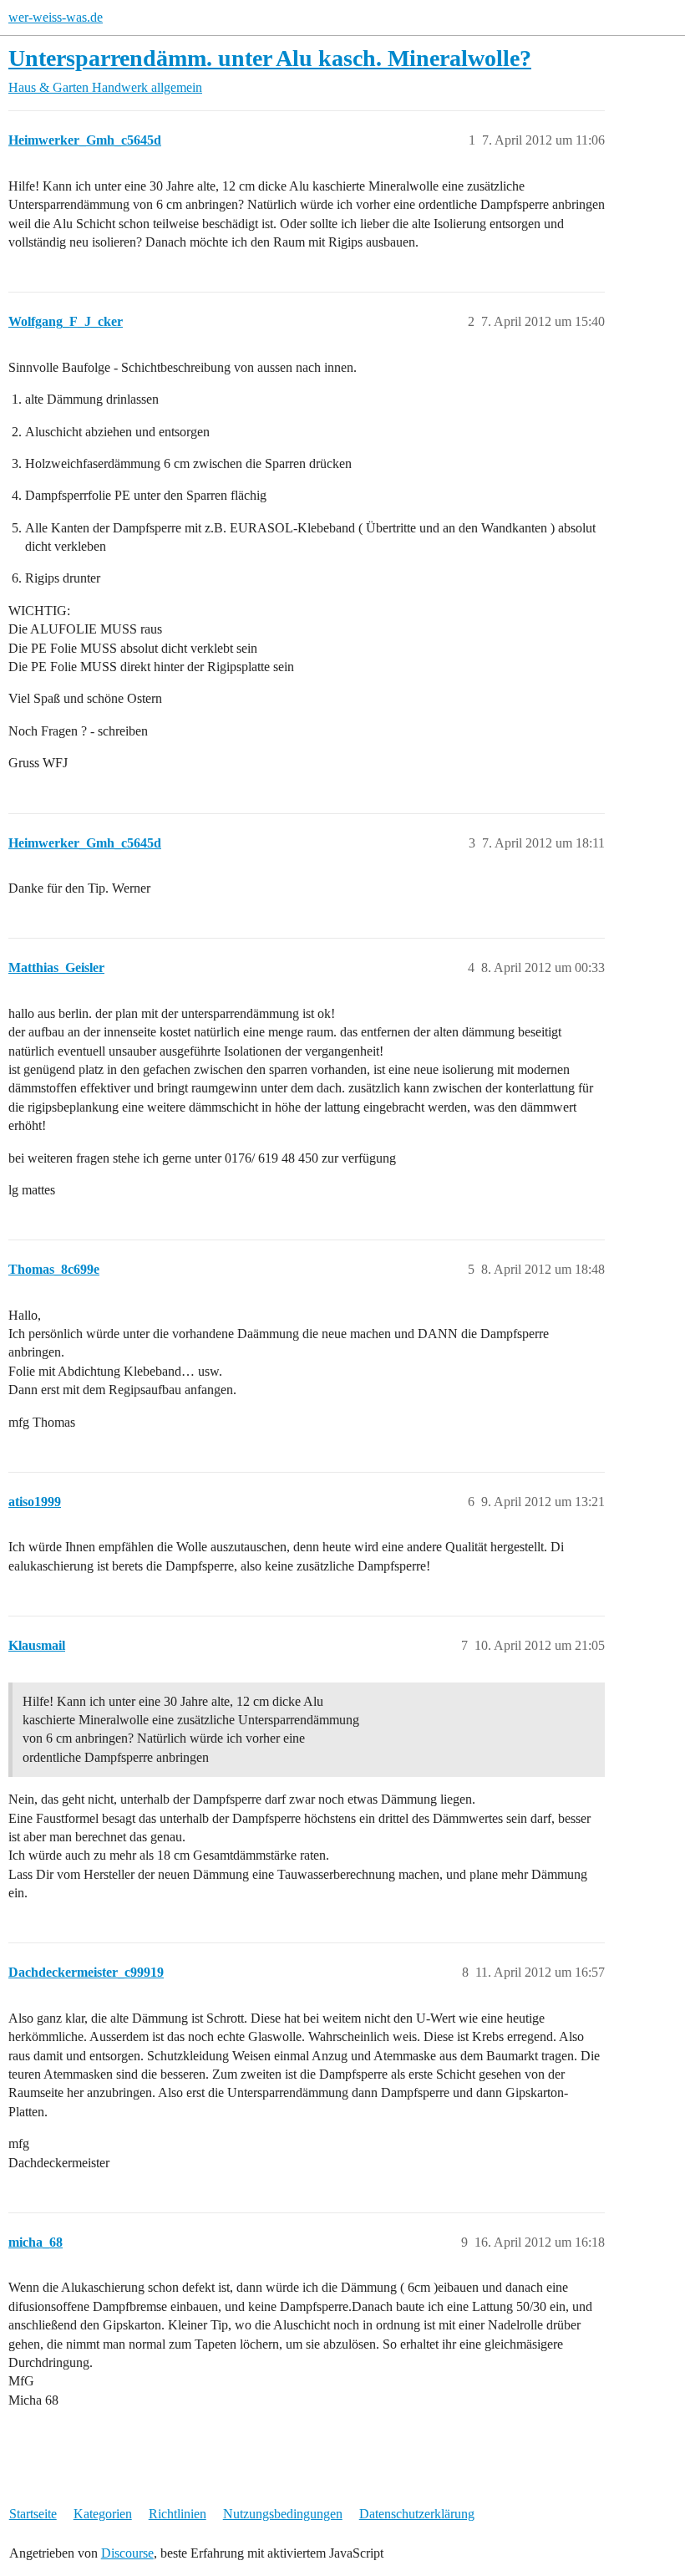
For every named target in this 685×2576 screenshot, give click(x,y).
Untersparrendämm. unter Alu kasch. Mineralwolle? (270, 58)
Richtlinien (178, 2514)
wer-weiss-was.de (56, 17)
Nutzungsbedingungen (283, 2514)
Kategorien (103, 2514)
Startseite (33, 2514)
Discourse (127, 2553)
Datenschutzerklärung (417, 2514)
